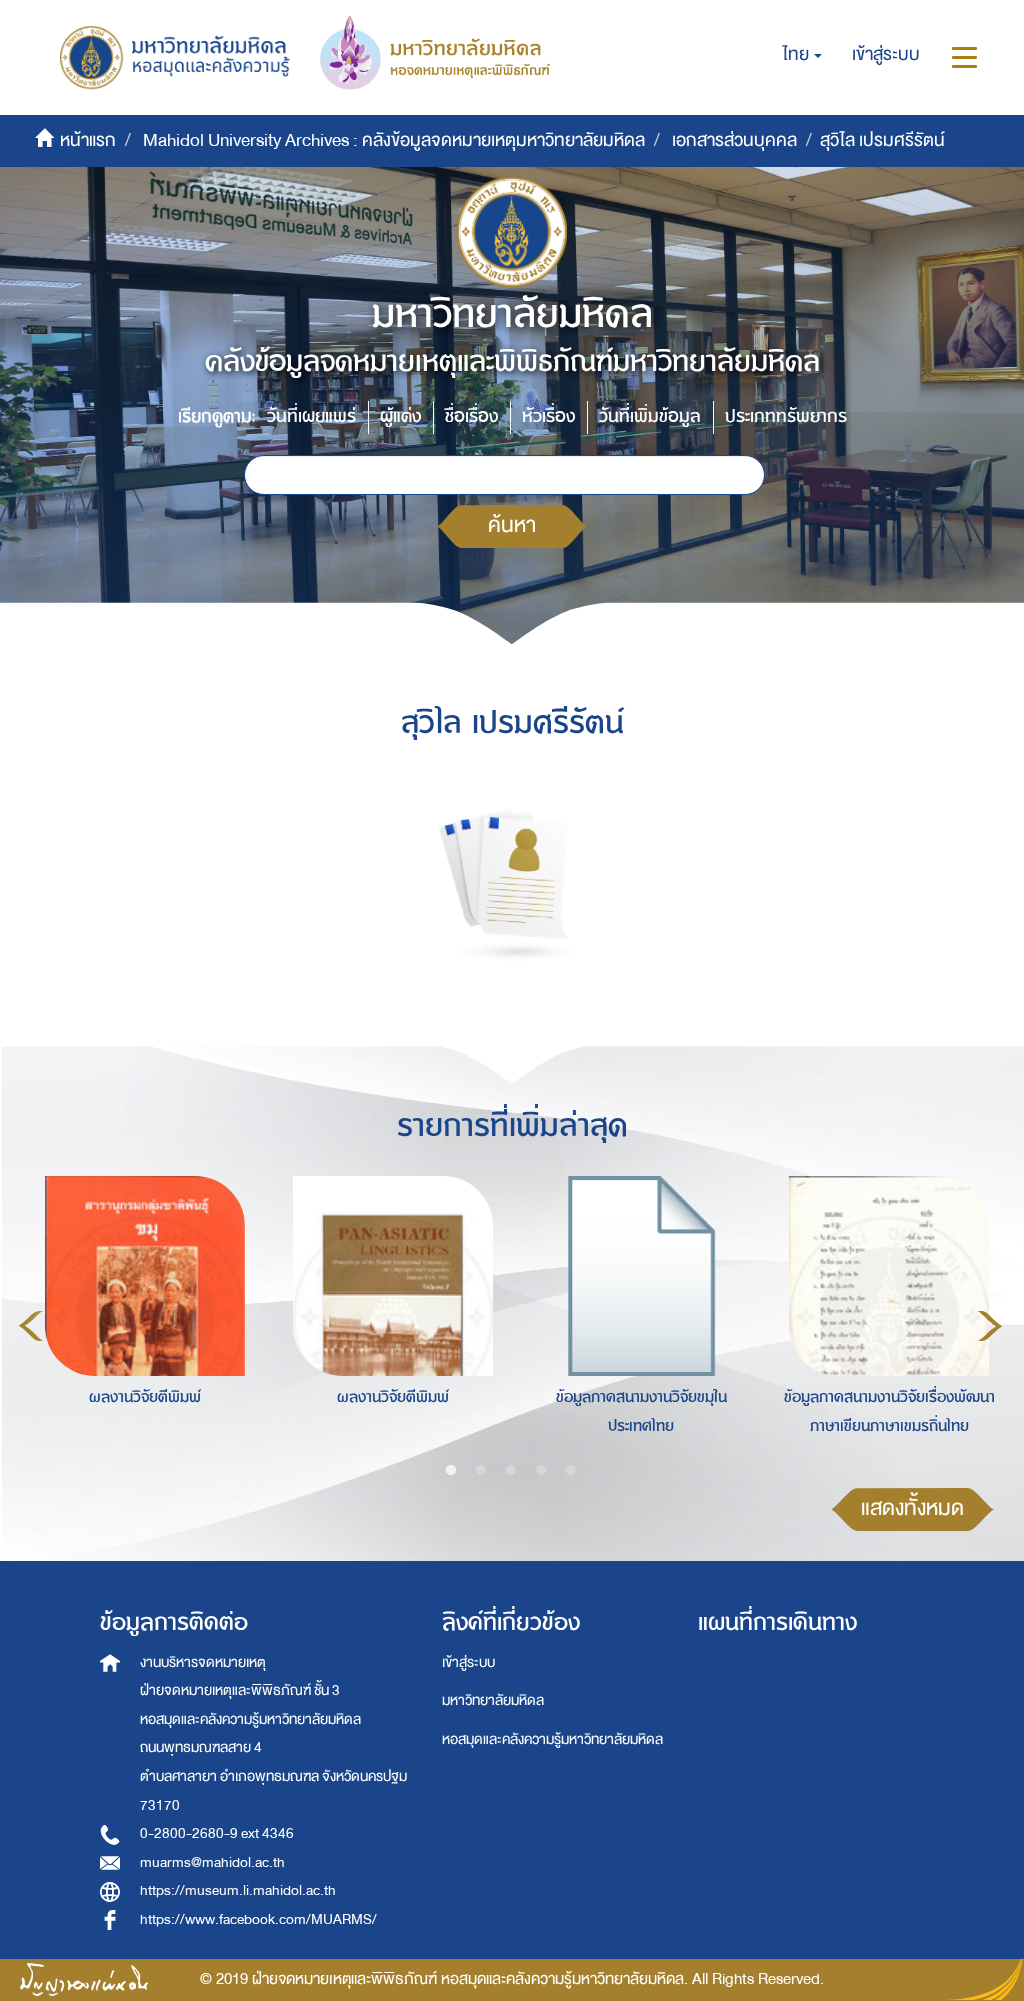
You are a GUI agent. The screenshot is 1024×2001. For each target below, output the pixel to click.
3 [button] (511, 1471)
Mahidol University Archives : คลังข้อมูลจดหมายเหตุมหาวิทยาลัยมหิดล (394, 140)
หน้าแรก (88, 140)
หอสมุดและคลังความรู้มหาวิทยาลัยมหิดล (552, 1739)
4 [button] (541, 1471)
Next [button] (990, 1326)
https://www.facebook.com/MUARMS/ (258, 1919)
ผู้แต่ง (400, 416)
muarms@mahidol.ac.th (212, 1862)
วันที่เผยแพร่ (311, 416)
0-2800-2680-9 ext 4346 (217, 1833)
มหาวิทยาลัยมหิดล (493, 1700)
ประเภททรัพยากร (786, 416)
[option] (140, 1323)
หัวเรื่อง (548, 416)
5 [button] (571, 1471)
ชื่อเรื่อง (471, 416)
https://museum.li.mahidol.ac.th (238, 1890)
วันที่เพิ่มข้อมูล (650, 416)
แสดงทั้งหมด (912, 1508)
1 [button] (451, 1471)
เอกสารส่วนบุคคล (734, 140)
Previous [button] (31, 1326)
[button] (802, 55)
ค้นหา (512, 525)
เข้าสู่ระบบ (468, 1662)
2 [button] (481, 1471)
